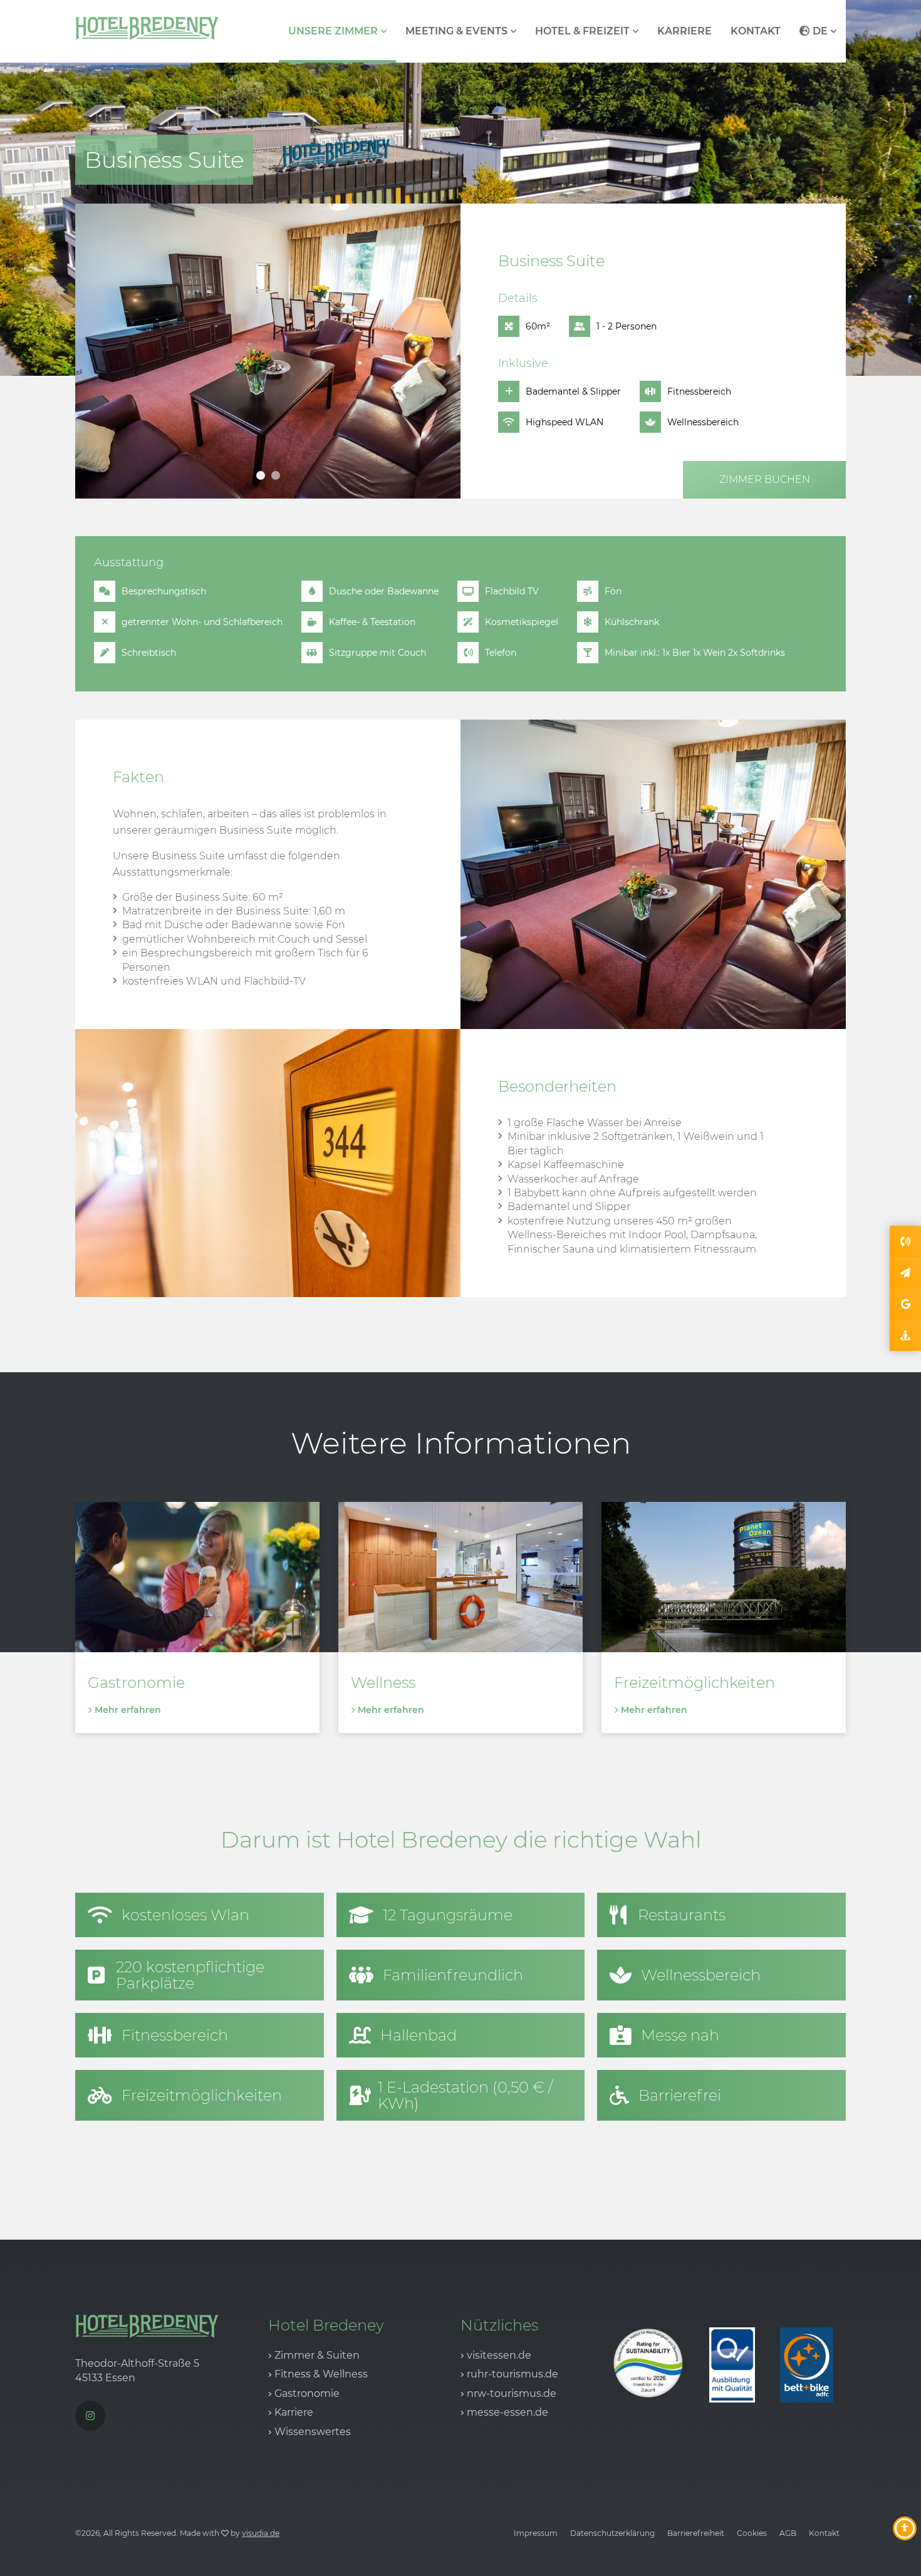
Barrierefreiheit (696, 2533)
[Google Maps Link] (905, 1304)
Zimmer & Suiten (317, 2355)
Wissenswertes (313, 2432)
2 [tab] (276, 475)
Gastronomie (307, 2393)
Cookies (752, 2533)
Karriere (684, 31)
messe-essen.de (507, 2412)
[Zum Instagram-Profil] (90, 2416)
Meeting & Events (456, 31)
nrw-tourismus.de (512, 2393)
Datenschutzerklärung (612, 2533)
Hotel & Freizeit (582, 31)
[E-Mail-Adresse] (905, 1273)
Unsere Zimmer (333, 31)
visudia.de (261, 2533)
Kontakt (756, 31)
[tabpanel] (268, 351)
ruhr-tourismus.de (513, 2374)
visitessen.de (499, 2355)
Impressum (536, 2533)
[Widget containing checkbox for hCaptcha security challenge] (526, 1168)
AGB (788, 2533)
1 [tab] (261, 475)
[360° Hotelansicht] (905, 1335)
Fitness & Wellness (321, 2374)
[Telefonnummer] (905, 1241)
